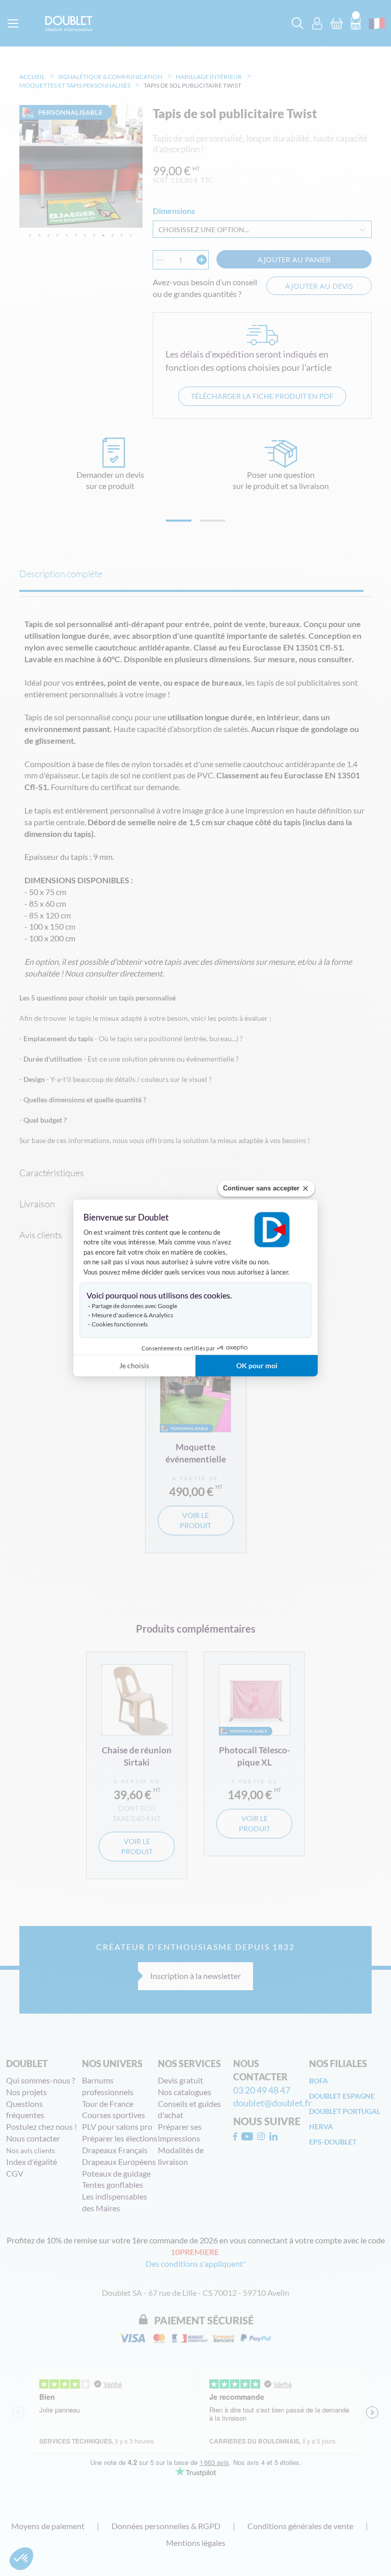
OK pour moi (257, 1365)
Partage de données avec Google (134, 1306)
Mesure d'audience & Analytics (132, 1315)
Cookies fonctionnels (120, 1324)
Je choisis (134, 1365)
